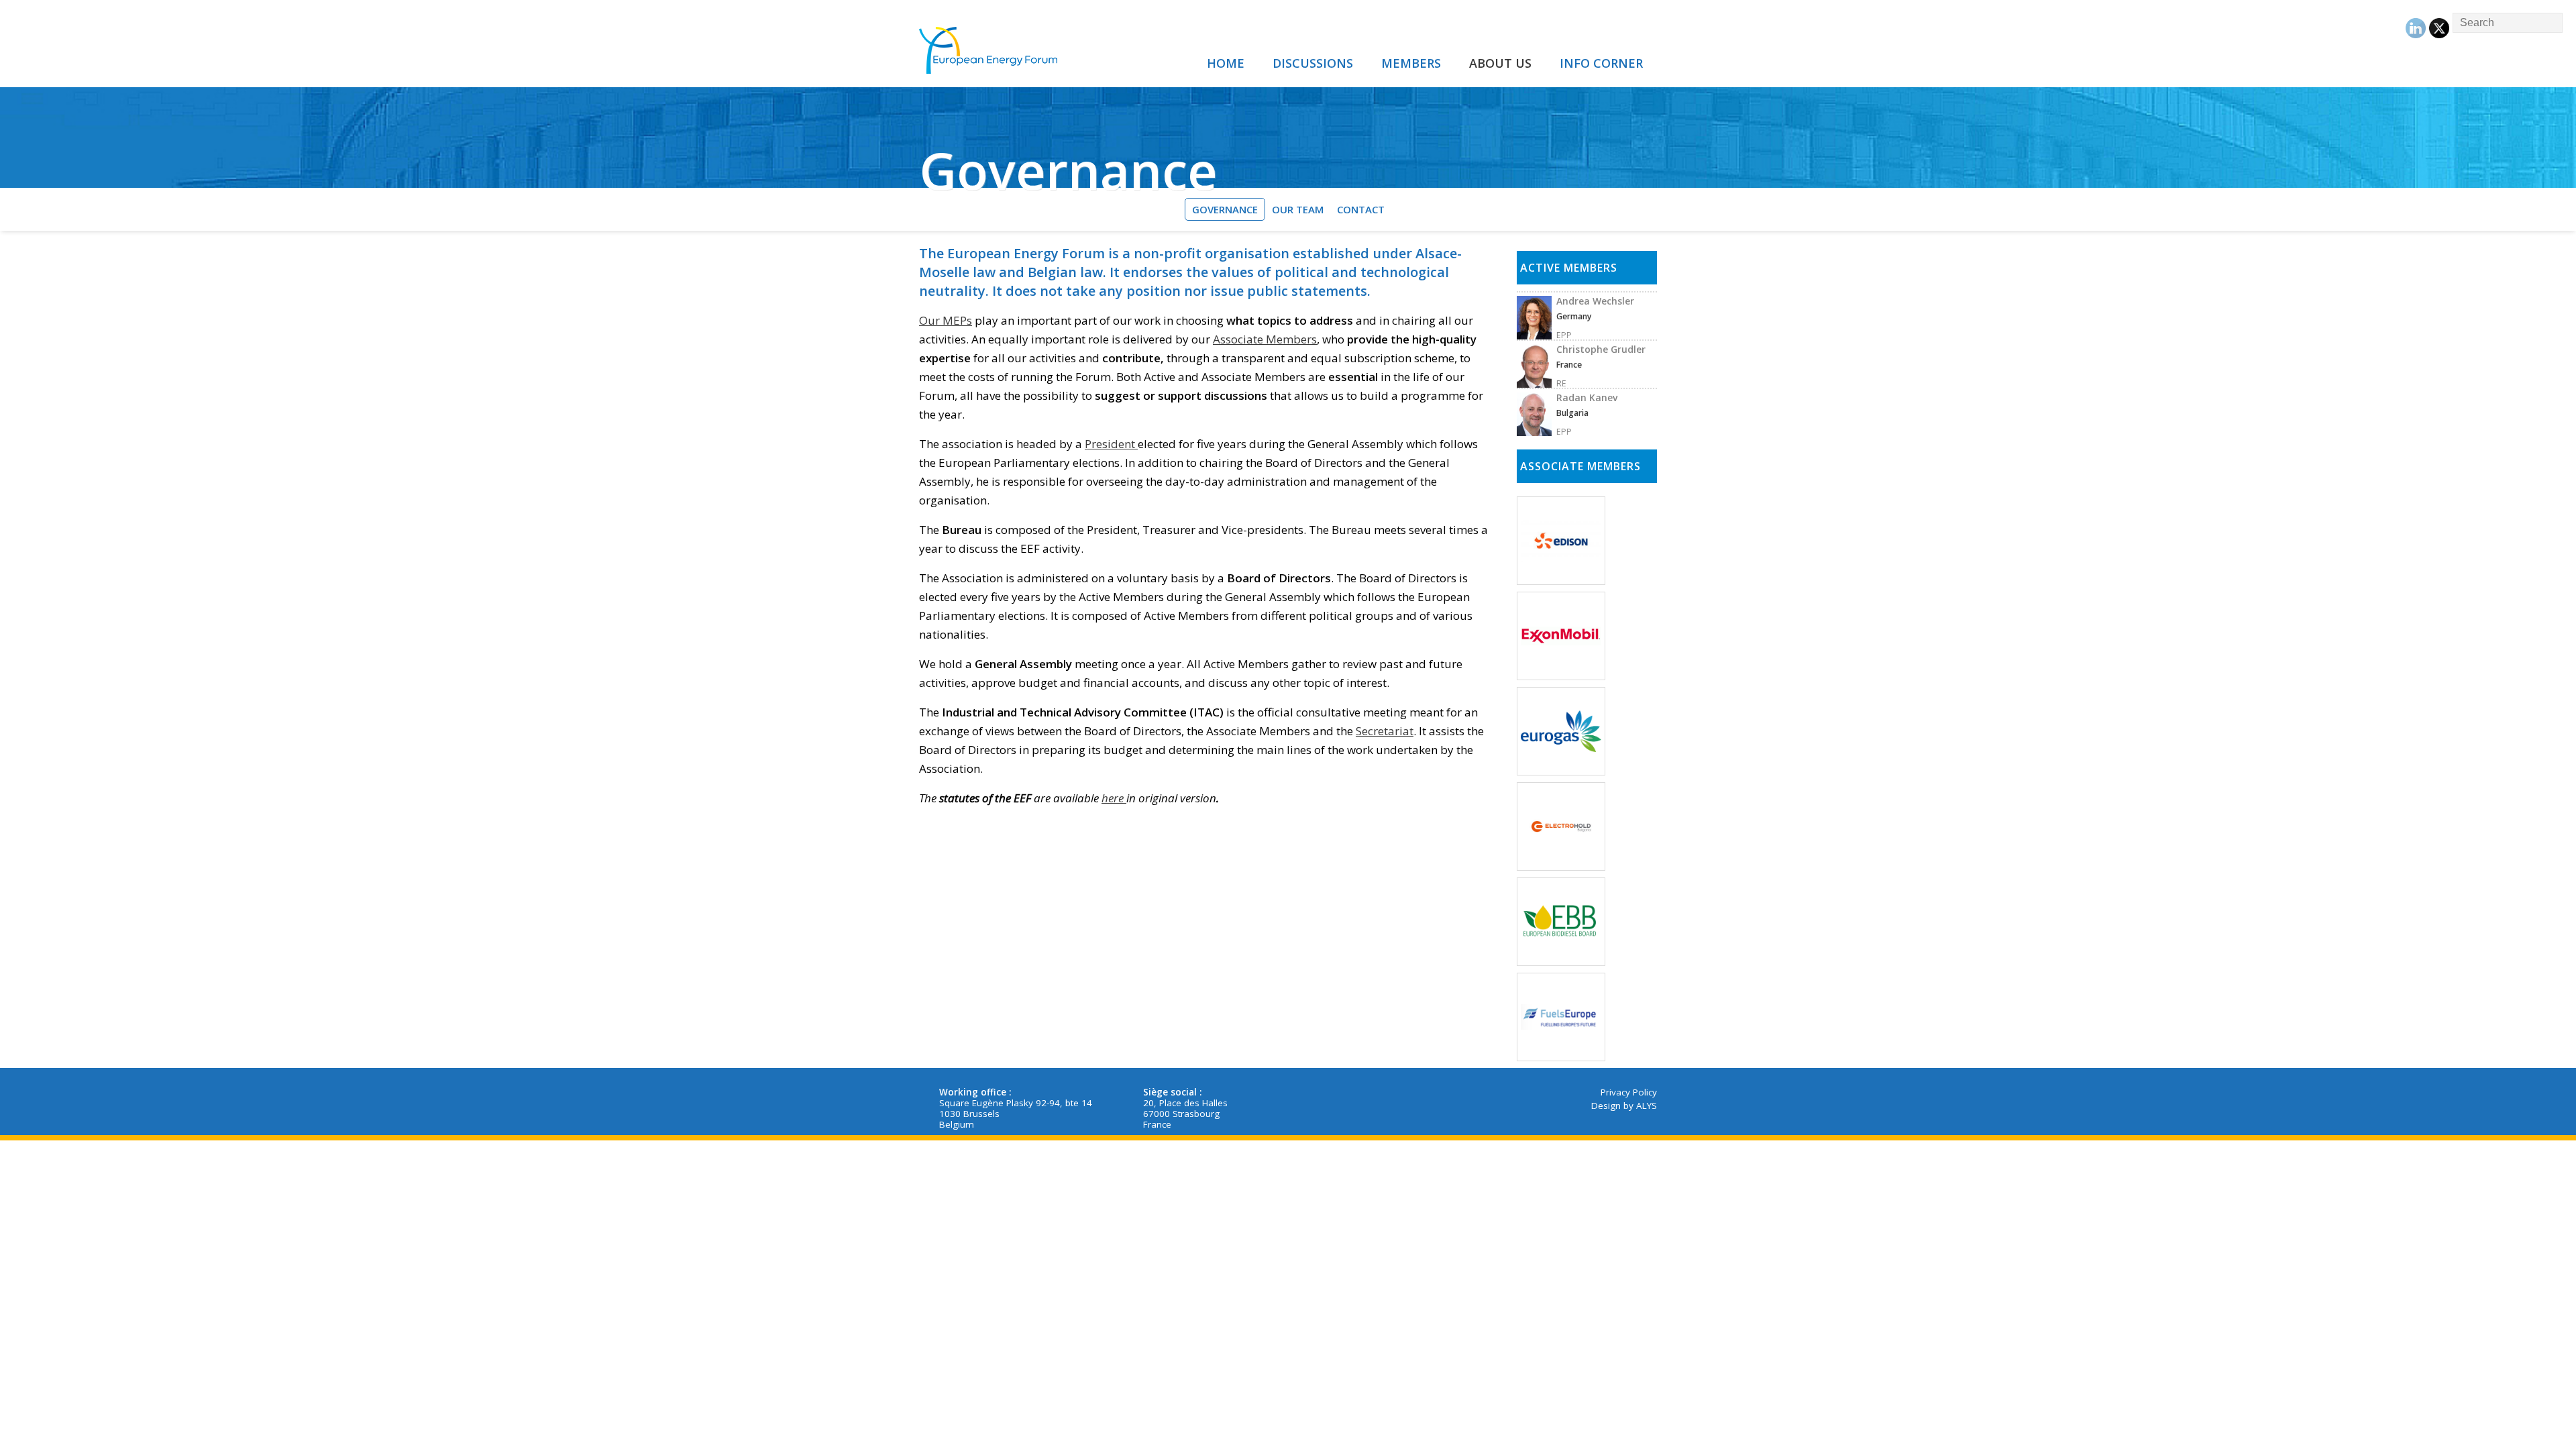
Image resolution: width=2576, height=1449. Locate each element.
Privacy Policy (1629, 1092)
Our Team (1298, 209)
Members (1411, 63)
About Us (1500, 63)
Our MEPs (946, 320)
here (1114, 798)
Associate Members (1265, 339)
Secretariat (1385, 731)
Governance (1225, 209)
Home (1226, 63)
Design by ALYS (1624, 1106)
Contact (1361, 209)
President (1111, 444)
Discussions (1313, 63)
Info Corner (1601, 63)
